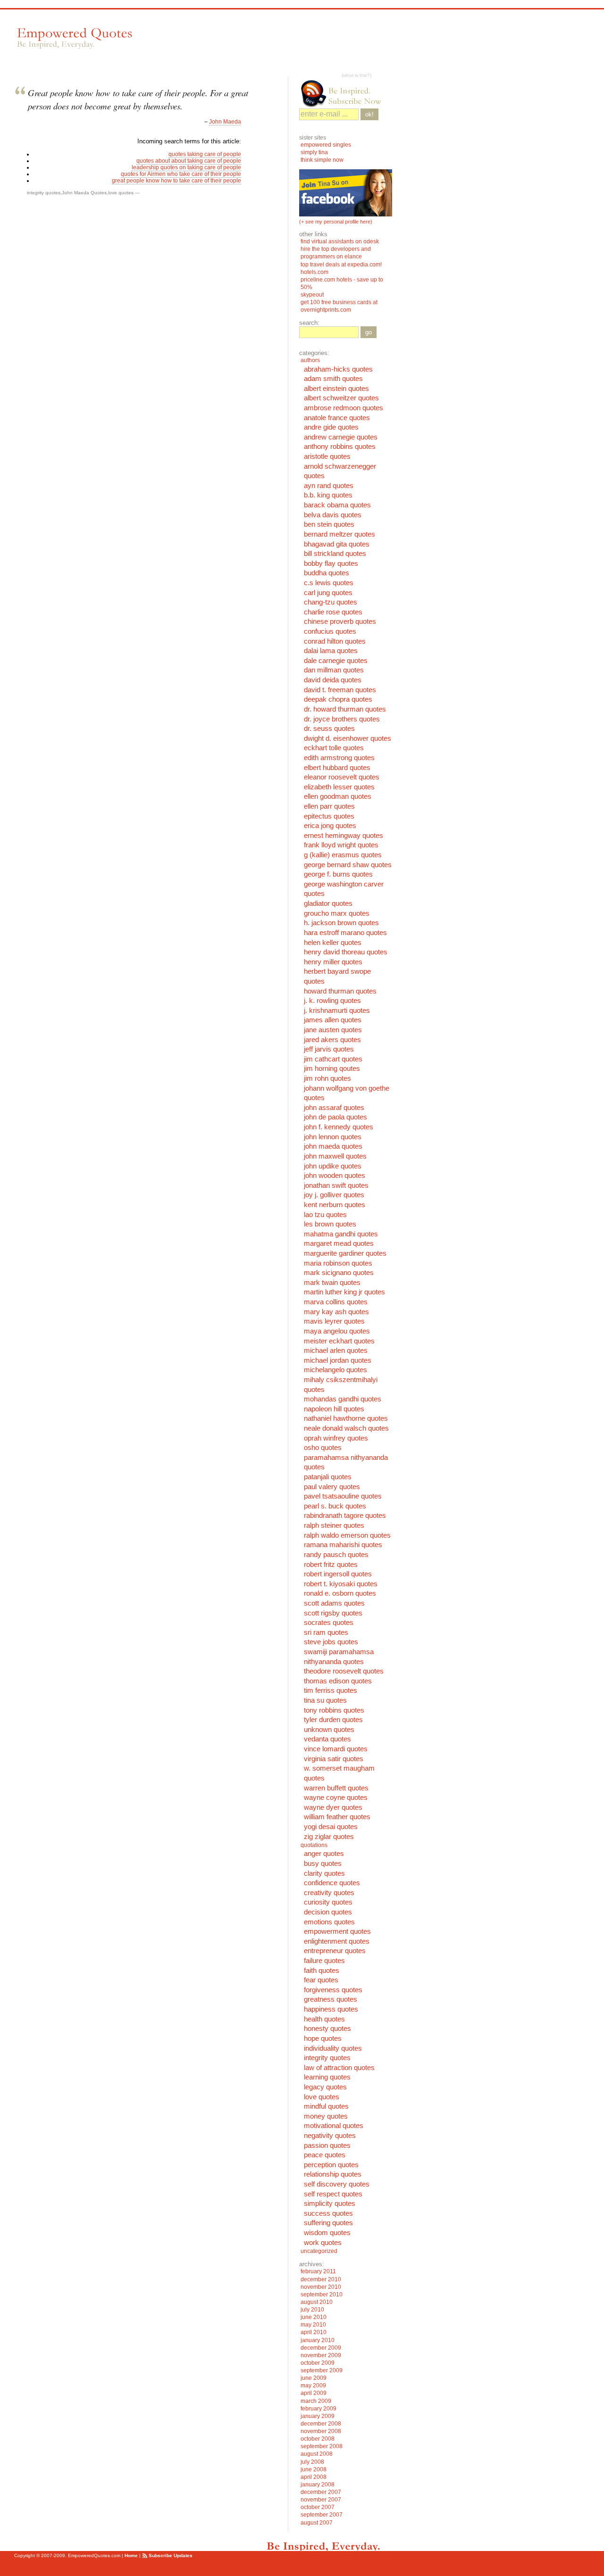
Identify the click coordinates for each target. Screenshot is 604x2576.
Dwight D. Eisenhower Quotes (348, 738)
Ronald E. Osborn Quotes (340, 1593)
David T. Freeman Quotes (340, 690)
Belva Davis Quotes (333, 515)
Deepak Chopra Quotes (338, 699)
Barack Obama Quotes (337, 505)
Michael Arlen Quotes (336, 1350)
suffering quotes (328, 2223)
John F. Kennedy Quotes (339, 1127)
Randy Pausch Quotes (336, 1555)
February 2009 (319, 2409)
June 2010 (314, 2317)
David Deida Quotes (333, 680)
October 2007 (318, 2507)
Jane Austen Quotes (333, 1030)
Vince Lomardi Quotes (336, 1749)
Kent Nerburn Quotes (335, 1205)
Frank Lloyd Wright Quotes (341, 845)
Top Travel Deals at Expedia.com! (341, 265)
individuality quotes (333, 2048)
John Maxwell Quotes (335, 1156)
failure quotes (324, 1961)
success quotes (328, 2213)
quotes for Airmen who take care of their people (181, 174)
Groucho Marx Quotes (337, 913)
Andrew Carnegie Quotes (341, 437)
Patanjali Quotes (328, 1477)
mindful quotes (326, 2106)
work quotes (323, 2243)
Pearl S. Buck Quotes (335, 1506)
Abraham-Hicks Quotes (338, 369)
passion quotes (327, 2145)
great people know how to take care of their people (176, 181)
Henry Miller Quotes (333, 962)
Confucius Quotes (330, 631)
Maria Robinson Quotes (338, 1263)
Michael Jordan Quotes (338, 1360)
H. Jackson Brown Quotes (341, 923)
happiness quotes (331, 2009)
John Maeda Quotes (84, 193)
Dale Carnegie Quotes (336, 661)
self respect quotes (333, 2194)
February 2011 (318, 2271)
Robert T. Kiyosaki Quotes (341, 1584)
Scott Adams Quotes (334, 1603)
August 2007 (317, 2523)
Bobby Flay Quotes (331, 563)
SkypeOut (313, 295)
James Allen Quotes (333, 1020)
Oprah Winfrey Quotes (336, 1438)
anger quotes (324, 1854)
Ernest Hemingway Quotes (344, 836)
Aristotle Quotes (327, 456)
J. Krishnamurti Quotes (337, 1011)
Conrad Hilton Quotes (335, 641)
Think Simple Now (322, 160)
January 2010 (318, 2340)
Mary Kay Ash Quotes (336, 1312)
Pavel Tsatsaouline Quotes (343, 1496)
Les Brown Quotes (330, 1224)
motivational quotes (334, 2126)
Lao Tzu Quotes (325, 1215)
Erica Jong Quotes (330, 826)
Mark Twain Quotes (332, 1283)
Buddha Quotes (327, 573)
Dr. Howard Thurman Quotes (345, 709)
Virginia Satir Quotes (334, 1759)
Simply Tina (314, 152)
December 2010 (321, 2279)
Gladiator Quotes (328, 903)
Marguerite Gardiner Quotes (345, 1253)
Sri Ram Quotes (326, 1632)
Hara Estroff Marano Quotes (345, 933)
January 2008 (318, 2485)
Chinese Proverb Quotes (340, 621)
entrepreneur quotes (335, 1951)
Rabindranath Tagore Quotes (345, 1516)
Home (131, 2555)
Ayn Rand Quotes (329, 486)
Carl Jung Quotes (328, 593)
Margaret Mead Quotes (339, 1243)
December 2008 (321, 2424)
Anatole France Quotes (337, 418)
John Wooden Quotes (335, 1176)
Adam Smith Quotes (333, 379)
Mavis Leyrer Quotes (334, 1321)
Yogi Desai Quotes (331, 1827)
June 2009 (314, 2378)
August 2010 (317, 2302)
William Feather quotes (337, 1817)
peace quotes (325, 2155)
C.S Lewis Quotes (329, 583)
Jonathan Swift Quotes (336, 1185)
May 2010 (313, 2325)
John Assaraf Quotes (334, 1108)
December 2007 (321, 2492)
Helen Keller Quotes (333, 943)
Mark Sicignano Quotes (339, 1273)
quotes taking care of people (205, 154)
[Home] (74, 38)
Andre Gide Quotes (331, 427)
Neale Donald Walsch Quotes (346, 1428)
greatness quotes (331, 1999)
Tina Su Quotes (325, 1700)
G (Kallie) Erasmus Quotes (343, 855)
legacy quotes (325, 2087)
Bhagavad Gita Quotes (337, 544)
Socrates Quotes (329, 1623)
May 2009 (313, 2385)
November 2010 (321, 2287)
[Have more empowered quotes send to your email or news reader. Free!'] (346, 93)
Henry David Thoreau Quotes (346, 952)
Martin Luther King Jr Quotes (344, 1292)
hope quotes (323, 2038)
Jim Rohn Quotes (327, 1078)
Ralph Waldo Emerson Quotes (347, 1535)
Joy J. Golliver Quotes (334, 1195)
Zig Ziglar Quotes (329, 1837)
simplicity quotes (330, 2203)
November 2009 (321, 2355)
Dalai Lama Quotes (331, 651)
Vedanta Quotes (327, 1739)
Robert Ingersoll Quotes (338, 1574)
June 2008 (314, 2469)
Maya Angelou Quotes (337, 1331)
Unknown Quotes (329, 1730)
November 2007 (321, 2500)
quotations (314, 1845)
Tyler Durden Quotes (333, 1720)
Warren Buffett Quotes (336, 1788)
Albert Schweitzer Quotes (341, 398)
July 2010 (312, 2310)
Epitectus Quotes (329, 816)
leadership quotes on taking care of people (186, 167)
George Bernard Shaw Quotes (348, 865)
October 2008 (318, 2439)
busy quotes (323, 1864)
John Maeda (225, 122)
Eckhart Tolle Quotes (334, 748)
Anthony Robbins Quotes (340, 447)
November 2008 (321, 2431)
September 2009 (322, 2370)
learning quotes (327, 2077)
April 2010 (314, 2332)
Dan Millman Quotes (334, 670)
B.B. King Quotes (328, 495)
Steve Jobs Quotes (331, 1642)
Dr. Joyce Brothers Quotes (342, 719)
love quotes (121, 193)
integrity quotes (44, 193)
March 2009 (316, 2401)
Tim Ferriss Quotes (331, 1690)
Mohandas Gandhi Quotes (343, 1399)
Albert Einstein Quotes (336, 389)
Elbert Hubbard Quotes (337, 768)
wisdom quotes (327, 2233)
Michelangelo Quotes (336, 1370)
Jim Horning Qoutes (332, 1069)
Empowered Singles (326, 145)
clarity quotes (324, 1873)
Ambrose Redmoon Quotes (344, 408)
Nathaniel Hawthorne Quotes (346, 1418)
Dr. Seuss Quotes (329, 729)
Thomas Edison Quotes (338, 1681)
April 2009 (314, 2393)
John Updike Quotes (333, 1166)
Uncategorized (319, 2251)
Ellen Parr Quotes (329, 806)
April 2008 (314, 2477)
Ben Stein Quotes (329, 524)
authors (310, 360)
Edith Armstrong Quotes (339, 758)
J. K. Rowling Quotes (332, 1001)
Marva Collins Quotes (336, 1302)
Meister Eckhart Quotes (339, 1341)
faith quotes (322, 1971)
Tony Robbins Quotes (334, 1710)
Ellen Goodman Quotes (338, 796)
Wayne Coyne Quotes (336, 1797)
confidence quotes (332, 1883)
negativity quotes (330, 2136)
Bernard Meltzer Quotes (340, 534)
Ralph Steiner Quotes (334, 1525)
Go (369, 332)
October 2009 (318, 2363)
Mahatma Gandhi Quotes (341, 1234)
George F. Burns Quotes (338, 874)
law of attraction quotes (339, 2068)
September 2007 (322, 2515)
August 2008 (317, 2454)
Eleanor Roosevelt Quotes (342, 777)
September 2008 (322, 2446)
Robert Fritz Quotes (331, 1565)
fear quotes (321, 1980)
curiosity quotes (328, 1902)
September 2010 (322, 2294)
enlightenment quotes (337, 1941)
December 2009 (321, 2348)
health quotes (324, 2019)
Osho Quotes (323, 1448)
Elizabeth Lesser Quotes (339, 787)
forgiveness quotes (333, 1990)
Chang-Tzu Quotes (331, 602)
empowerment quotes (337, 1931)
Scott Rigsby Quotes (333, 1613)
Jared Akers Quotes (332, 1040)
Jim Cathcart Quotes (333, 1059)
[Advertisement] (316, 43)
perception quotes (331, 2165)
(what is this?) (357, 75)
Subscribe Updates (171, 2555)
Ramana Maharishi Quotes (343, 1545)
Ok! (369, 114)
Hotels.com (315, 272)
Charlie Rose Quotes (333, 612)
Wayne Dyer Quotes (333, 1807)
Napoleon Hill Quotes (334, 1409)
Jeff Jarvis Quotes (329, 1049)
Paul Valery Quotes (332, 1487)
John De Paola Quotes (336, 1117)
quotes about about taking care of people (189, 161)
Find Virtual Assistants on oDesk (340, 241)
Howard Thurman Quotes (340, 991)
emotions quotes (329, 1922)
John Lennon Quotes (333, 1137)
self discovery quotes (337, 2184)
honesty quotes (327, 2029)
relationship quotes (333, 2174)
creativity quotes (329, 1893)
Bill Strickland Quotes (335, 554)
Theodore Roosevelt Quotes (344, 1671)
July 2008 (312, 2462)
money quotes (326, 2116)
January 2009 (318, 2416)
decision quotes (328, 1912)
